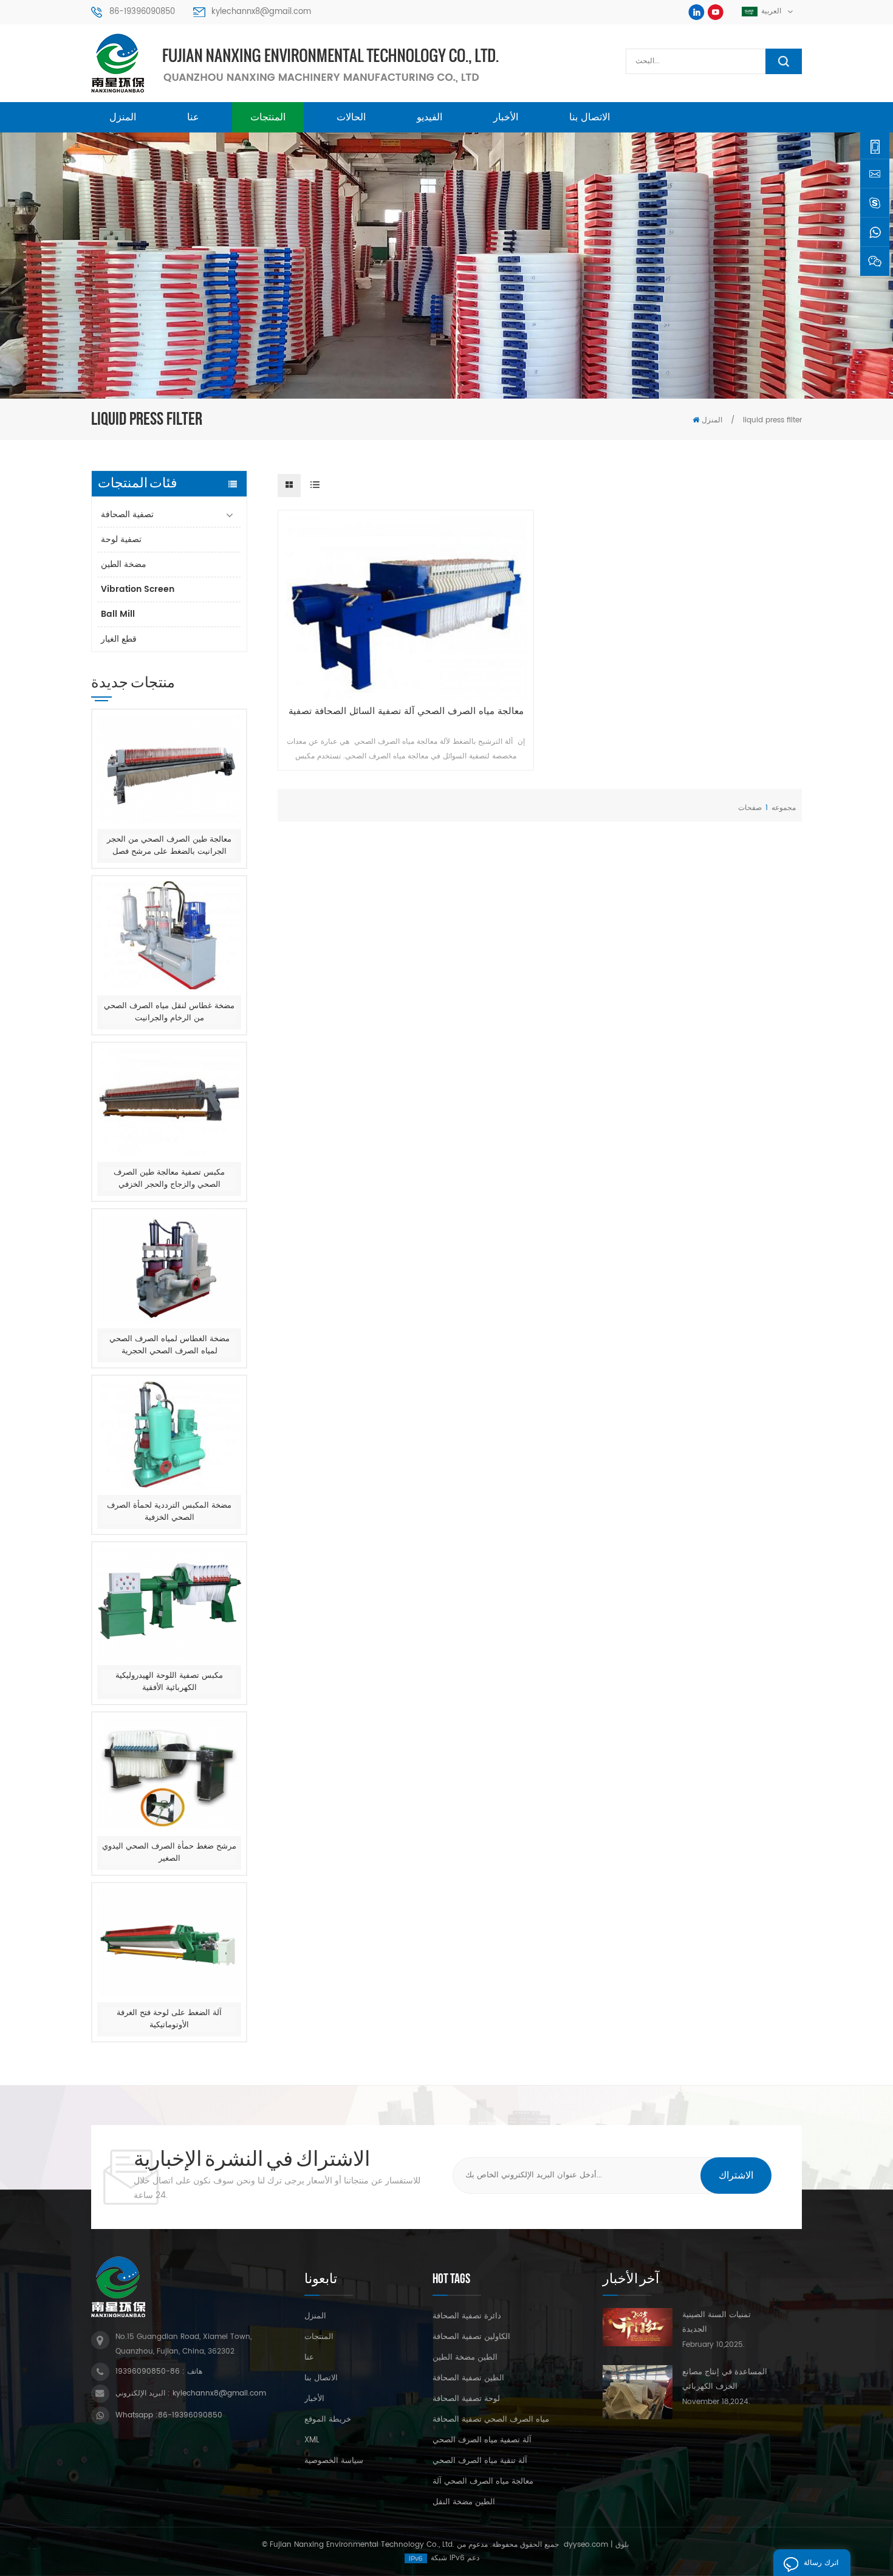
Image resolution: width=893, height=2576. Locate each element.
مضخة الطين (124, 564)
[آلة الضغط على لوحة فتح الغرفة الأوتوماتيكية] (169, 1942)
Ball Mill (118, 614)
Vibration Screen (138, 589)
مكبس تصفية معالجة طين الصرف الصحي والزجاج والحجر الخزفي (169, 1179)
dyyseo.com (586, 2545)
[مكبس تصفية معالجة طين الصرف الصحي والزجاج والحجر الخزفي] (169, 1102)
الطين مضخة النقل (464, 2502)
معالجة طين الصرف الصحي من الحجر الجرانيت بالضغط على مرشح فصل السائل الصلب (169, 846)
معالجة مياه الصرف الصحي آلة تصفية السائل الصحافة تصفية (406, 712)
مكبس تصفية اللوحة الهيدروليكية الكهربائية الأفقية (169, 1682)
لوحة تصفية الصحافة (466, 2399)
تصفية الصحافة (127, 514)
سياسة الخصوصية (334, 2461)
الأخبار (506, 117)
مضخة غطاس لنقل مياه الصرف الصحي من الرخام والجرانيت (169, 1012)
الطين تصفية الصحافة (468, 2379)
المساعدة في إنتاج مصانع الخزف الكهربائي (725, 2379)
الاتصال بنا (590, 117)
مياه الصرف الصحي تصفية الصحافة (491, 2420)
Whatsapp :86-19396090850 (169, 2415)
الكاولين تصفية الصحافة (471, 2337)
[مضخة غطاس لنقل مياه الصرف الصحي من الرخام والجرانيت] (169, 936)
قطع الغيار (119, 639)
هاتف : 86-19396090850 (159, 2372)
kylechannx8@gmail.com (261, 12)
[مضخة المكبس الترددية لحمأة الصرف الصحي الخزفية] (169, 1435)
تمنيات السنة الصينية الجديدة (717, 2322)
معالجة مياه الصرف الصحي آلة (483, 2482)
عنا (193, 117)
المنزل (123, 117)
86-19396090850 (142, 12)
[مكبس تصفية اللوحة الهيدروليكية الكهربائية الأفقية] (169, 1603)
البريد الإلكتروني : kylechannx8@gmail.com (191, 2393)
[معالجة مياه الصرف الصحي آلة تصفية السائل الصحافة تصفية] (405, 608)
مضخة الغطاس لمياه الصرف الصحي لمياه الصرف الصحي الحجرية (169, 1345)
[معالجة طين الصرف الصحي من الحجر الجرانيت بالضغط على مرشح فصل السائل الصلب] (169, 769)
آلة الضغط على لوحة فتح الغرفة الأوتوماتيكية (169, 2019)
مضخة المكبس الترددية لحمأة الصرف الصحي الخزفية (169, 1512)
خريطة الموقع (328, 2420)
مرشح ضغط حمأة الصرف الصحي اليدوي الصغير (169, 1853)
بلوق (622, 2545)
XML (312, 2440)
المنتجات (268, 117)
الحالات (351, 117)
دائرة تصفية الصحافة (467, 2317)
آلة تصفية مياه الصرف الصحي (482, 2440)
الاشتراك (736, 2176)
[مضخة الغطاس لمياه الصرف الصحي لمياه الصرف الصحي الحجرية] (169, 1269)
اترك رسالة (821, 2563)
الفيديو (429, 117)
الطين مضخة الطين (465, 2358)
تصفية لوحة (121, 539)
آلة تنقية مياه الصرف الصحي (480, 2461)
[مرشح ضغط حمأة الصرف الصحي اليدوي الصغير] (169, 1774)
